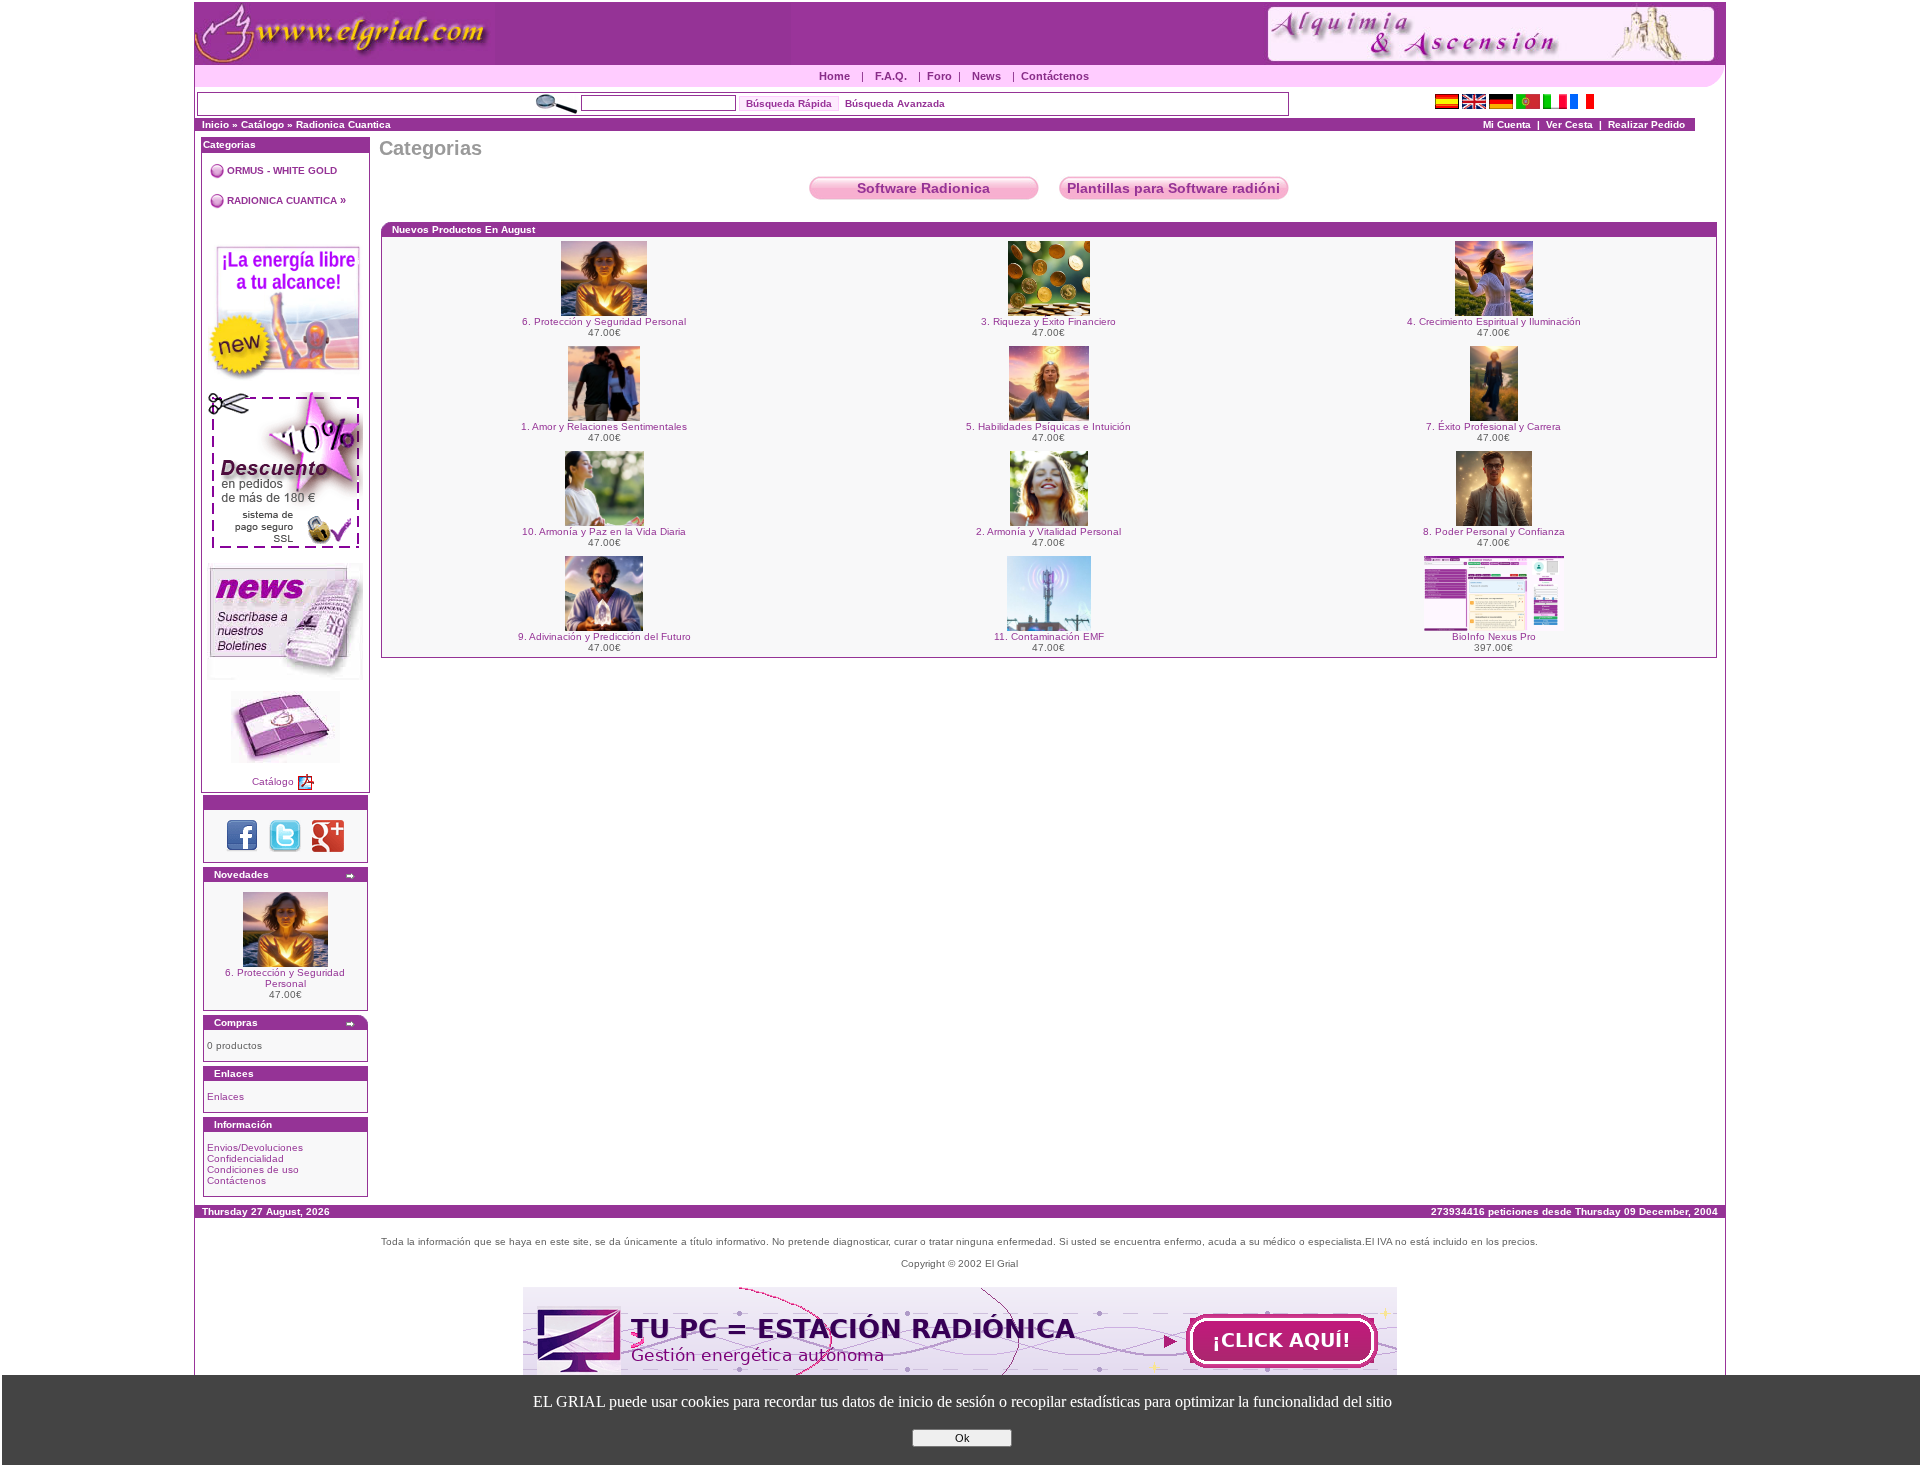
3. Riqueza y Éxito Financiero (1048, 321)
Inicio (215, 124)
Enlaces (225, 1096)
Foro (939, 76)
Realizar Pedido (1646, 124)
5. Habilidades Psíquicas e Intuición (1048, 426)
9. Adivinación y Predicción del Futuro (604, 636)
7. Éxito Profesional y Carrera (1493, 426)
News (986, 76)
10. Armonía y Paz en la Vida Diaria (604, 531)
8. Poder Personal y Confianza (1494, 531)
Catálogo (262, 124)
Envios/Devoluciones (255, 1147)
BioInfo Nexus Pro (1494, 636)
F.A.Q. (891, 76)
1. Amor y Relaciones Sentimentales (604, 426)
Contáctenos (1055, 76)
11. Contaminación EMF (1049, 636)
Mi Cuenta (1507, 124)
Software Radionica (923, 188)
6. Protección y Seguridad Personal (285, 978)
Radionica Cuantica (343, 124)
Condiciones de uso (253, 1169)
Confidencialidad (245, 1158)
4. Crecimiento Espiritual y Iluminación (1494, 321)
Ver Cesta (1569, 124)
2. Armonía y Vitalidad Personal (1048, 531)
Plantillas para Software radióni (1173, 188)
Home (834, 76)
